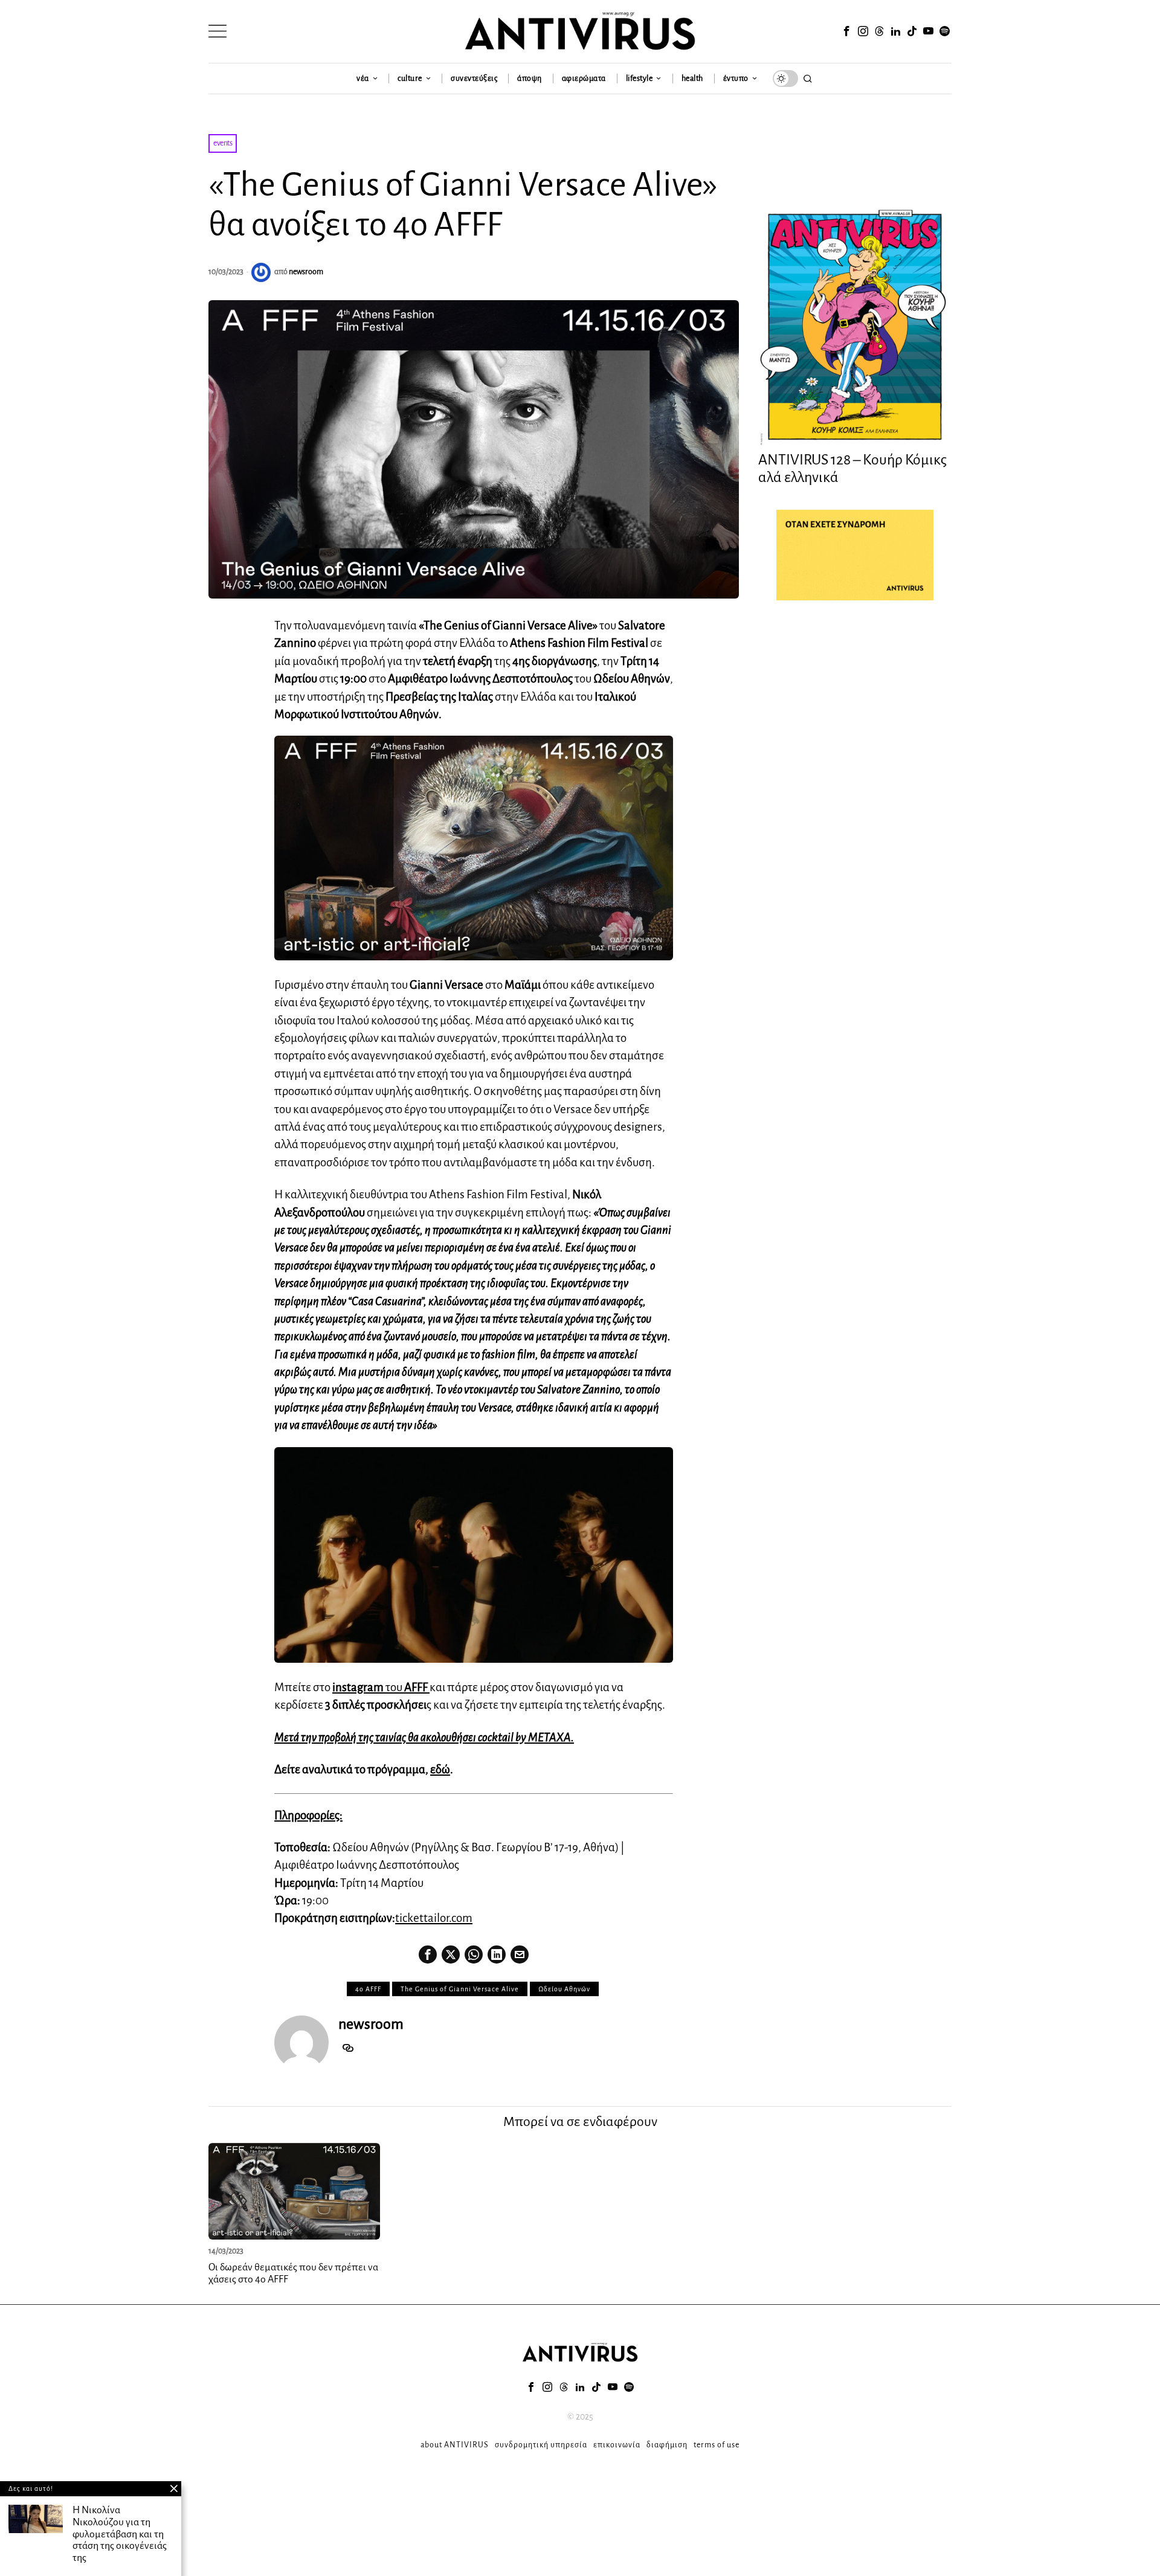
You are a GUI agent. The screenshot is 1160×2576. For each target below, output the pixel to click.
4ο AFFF (368, 1989)
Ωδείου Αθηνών (564, 1989)
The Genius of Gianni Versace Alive (460, 1989)
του (381, 1687)
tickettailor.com (434, 1918)
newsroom (306, 272)
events (223, 143)
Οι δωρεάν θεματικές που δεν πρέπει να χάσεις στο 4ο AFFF (293, 2273)
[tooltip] (846, 31)
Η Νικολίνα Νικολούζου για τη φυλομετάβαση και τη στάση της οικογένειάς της (120, 2534)
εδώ (440, 1769)
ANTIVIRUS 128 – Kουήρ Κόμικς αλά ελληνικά (852, 468)
